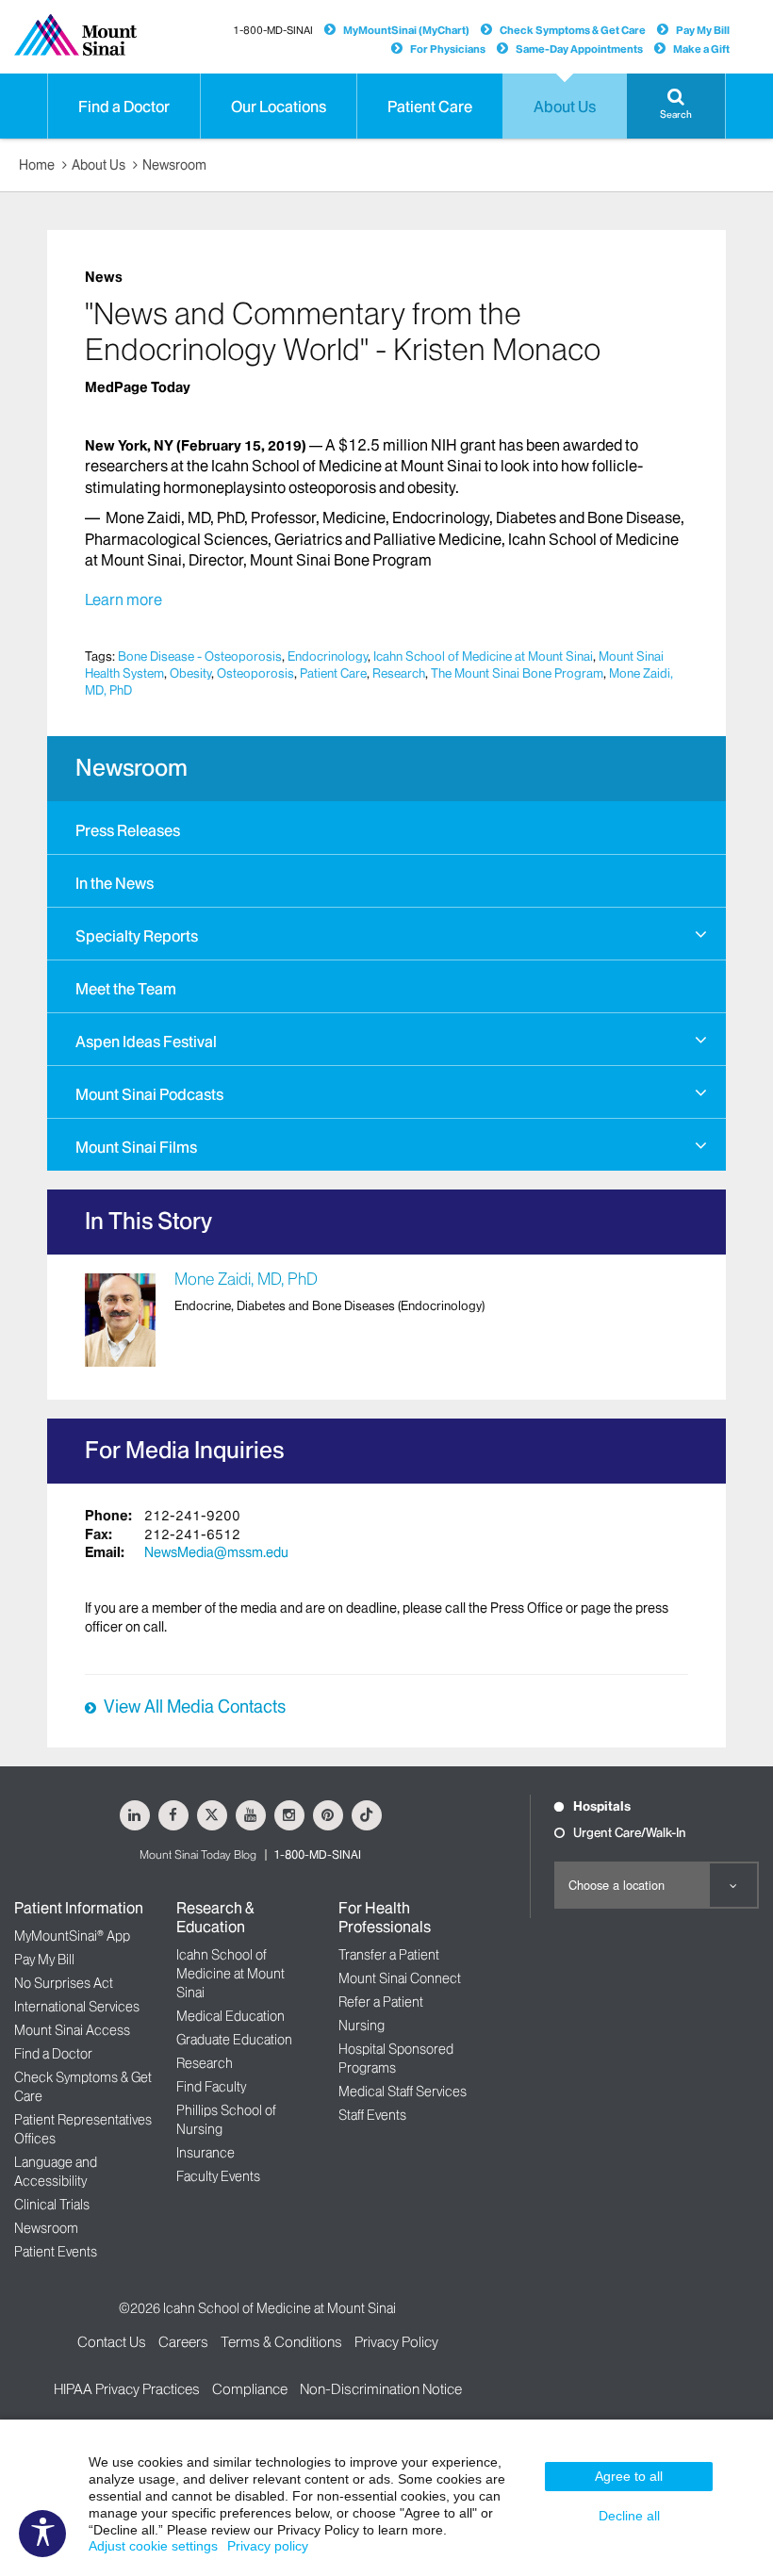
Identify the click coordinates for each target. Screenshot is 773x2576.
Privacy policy (268, 2546)
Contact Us (112, 2342)
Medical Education (230, 2016)
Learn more (123, 599)
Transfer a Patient (389, 1955)
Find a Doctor (53, 2054)
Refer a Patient (381, 2002)
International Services (77, 2007)
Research (399, 673)
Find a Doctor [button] (124, 107)
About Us (99, 165)
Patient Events (56, 2252)
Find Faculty (211, 2087)
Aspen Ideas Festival (146, 1042)
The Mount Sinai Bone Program (517, 673)
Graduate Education (234, 2040)
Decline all (629, 2516)
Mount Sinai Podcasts (149, 1094)
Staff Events (372, 2115)
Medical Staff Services (403, 2092)
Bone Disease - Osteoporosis (200, 656)
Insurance (206, 2153)
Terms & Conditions (281, 2342)
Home (37, 165)
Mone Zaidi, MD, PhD (246, 1279)
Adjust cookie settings (153, 2546)
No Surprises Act (64, 1983)
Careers (183, 2342)
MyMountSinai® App (72, 1936)
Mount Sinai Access (72, 2030)
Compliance (250, 2389)
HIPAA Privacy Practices (127, 2389)
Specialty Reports (137, 936)
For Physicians (448, 49)
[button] (676, 106)
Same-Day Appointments (579, 49)
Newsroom (174, 165)
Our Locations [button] (279, 107)
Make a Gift (701, 49)
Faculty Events (218, 2176)
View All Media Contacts (195, 1707)
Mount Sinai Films (136, 1147)
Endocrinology (328, 656)
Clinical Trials (52, 2205)
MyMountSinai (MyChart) (406, 30)
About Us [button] (565, 107)
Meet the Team (126, 989)
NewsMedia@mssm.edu (216, 1552)
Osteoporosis (255, 673)
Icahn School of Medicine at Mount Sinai (483, 656)
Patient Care (333, 673)
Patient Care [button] (430, 107)
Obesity (190, 673)
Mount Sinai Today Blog (198, 1854)
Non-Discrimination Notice (381, 2389)
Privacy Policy (396, 2342)
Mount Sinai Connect (400, 1978)
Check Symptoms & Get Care (573, 30)
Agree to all (629, 2476)
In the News (115, 883)
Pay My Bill (703, 30)
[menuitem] (386, 828)
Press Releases (128, 830)
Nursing (362, 2026)
